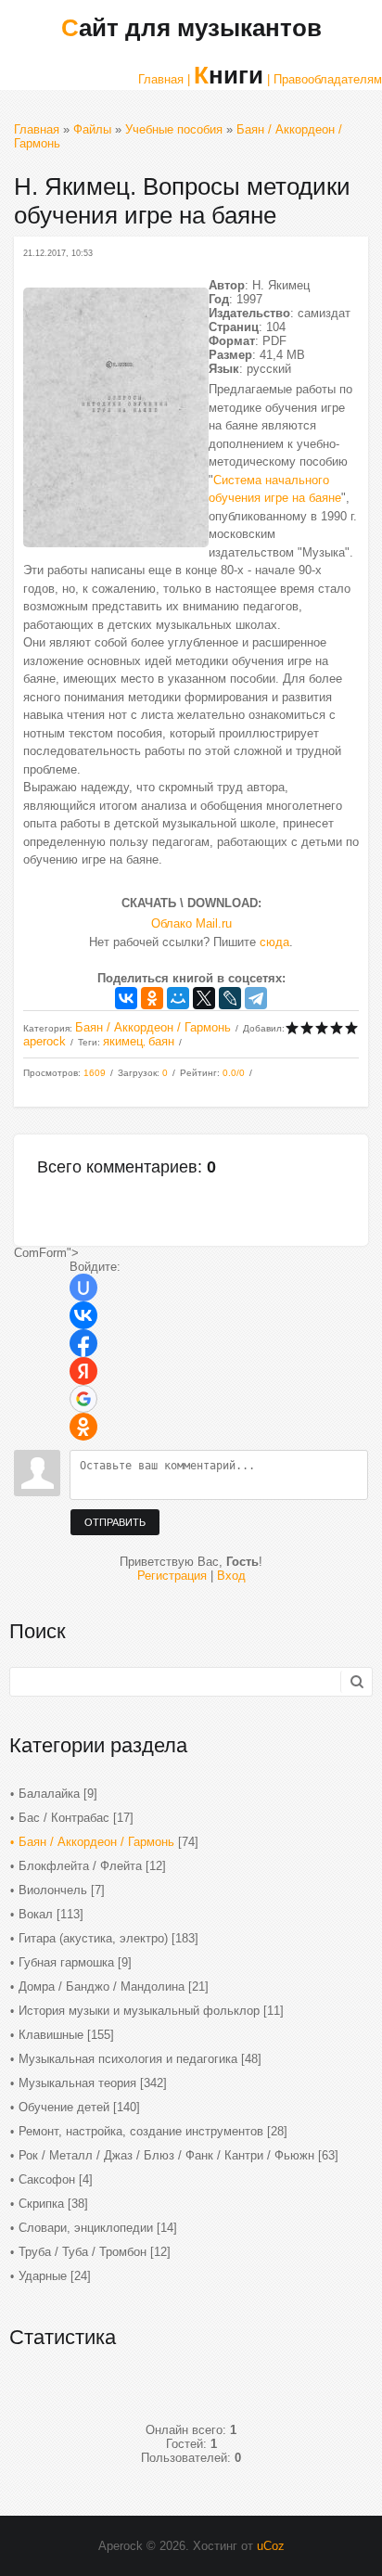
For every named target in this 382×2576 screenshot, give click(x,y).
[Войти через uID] (83, 1288)
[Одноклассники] (152, 998)
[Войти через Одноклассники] (83, 1427)
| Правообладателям (325, 79)
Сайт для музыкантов (191, 28)
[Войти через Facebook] (83, 1343)
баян (161, 1041)
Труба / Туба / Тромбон (83, 2252)
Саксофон (47, 2179)
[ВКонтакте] (126, 998)
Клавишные (51, 2035)
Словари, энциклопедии (86, 2228)
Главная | (164, 79)
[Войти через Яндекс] (83, 1371)
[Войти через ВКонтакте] (83, 1315)
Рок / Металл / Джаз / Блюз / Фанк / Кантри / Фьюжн (166, 2155)
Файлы (92, 129)
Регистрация (172, 1576)
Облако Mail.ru (191, 923)
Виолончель (53, 1890)
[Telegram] (256, 998)
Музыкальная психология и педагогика (128, 2059)
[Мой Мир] (178, 998)
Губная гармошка (66, 1962)
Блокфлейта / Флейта (80, 1866)
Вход (231, 1576)
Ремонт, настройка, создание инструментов (141, 2131)
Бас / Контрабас (64, 1818)
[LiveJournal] (230, 998)
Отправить (115, 1522)
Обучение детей (64, 2107)
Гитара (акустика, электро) (93, 1938)
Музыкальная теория (77, 2083)
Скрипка (41, 2204)
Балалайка (49, 1794)
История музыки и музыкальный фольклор (139, 2011)
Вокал (36, 1914)
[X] (204, 998)
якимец (123, 1041)
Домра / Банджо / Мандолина (102, 1986)
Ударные (43, 2276)
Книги (229, 75)
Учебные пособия (174, 129)
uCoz (271, 2546)
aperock (45, 1041)
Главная (37, 129)
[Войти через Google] (83, 1399)
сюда (274, 942)
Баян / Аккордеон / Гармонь (153, 1027)
